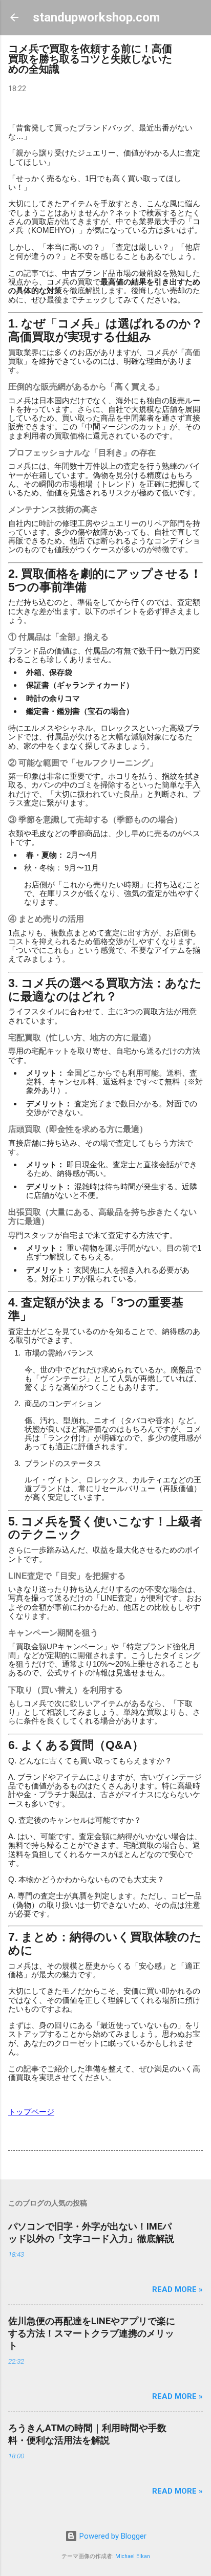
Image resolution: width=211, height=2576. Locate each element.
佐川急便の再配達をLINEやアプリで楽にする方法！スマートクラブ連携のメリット (92, 2333)
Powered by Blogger (112, 2536)
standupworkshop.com (96, 17)
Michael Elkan (133, 2556)
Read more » (177, 2289)
